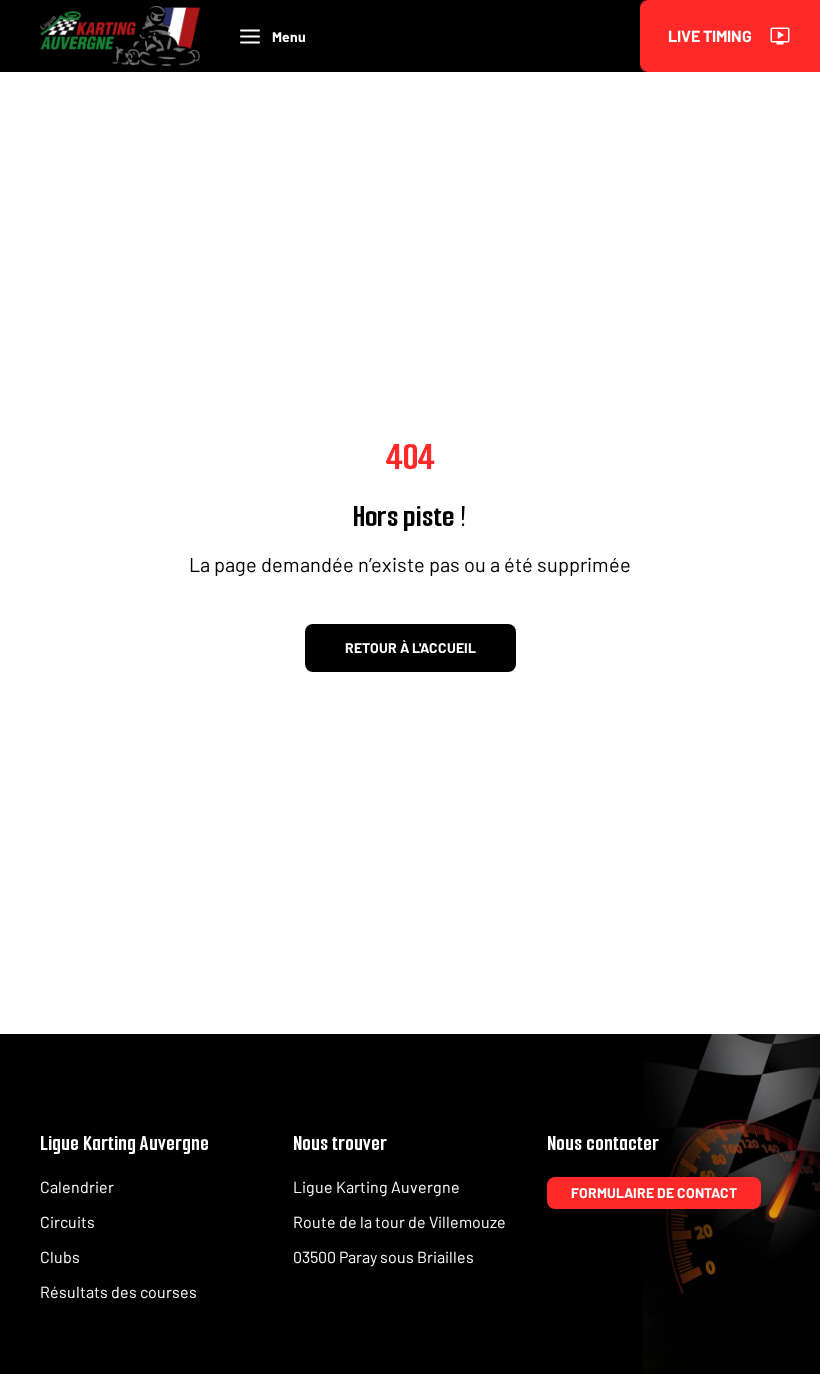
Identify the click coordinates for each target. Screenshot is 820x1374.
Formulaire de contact (654, 1192)
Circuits (67, 1221)
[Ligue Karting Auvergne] (120, 36)
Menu (289, 36)
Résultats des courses (118, 1291)
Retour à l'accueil (410, 647)
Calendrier (77, 1186)
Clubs (60, 1256)
